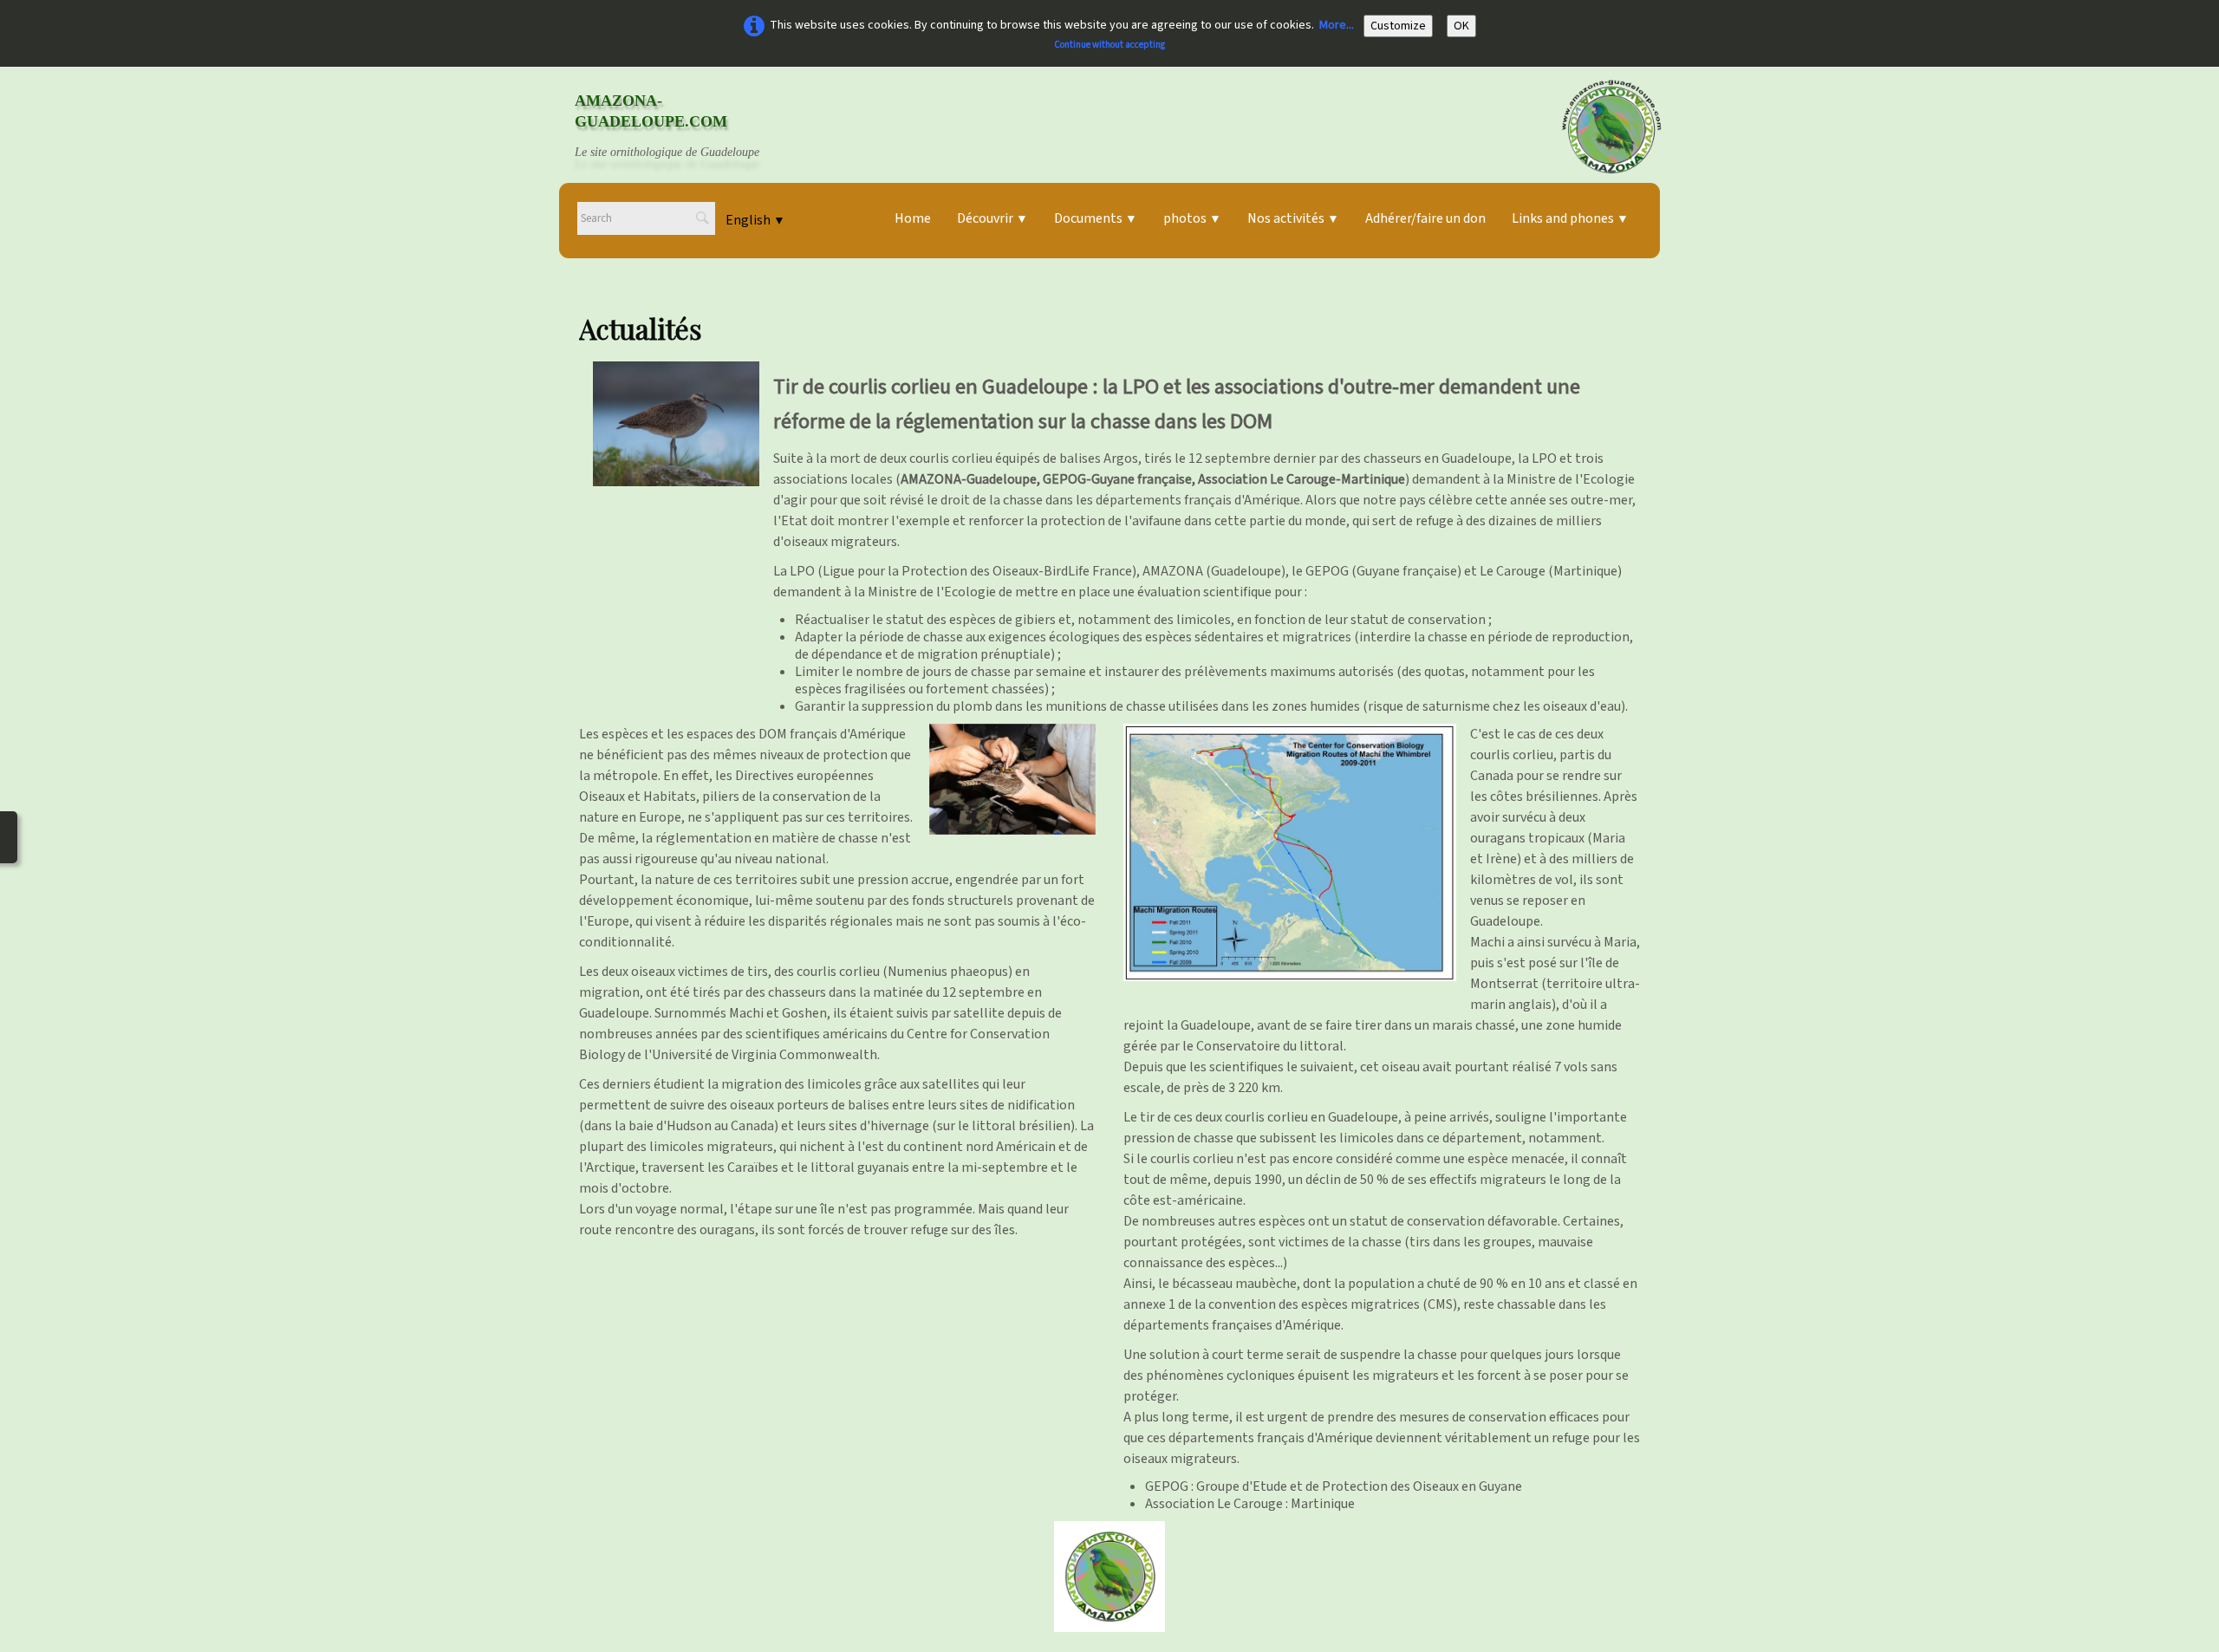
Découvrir (992, 218)
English (755, 220)
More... (1337, 25)
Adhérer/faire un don (1425, 218)
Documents (1096, 218)
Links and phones (1570, 218)
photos (1192, 218)
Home (913, 218)
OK (1461, 26)
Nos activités (1293, 218)
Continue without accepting (1109, 45)
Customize (1398, 26)
